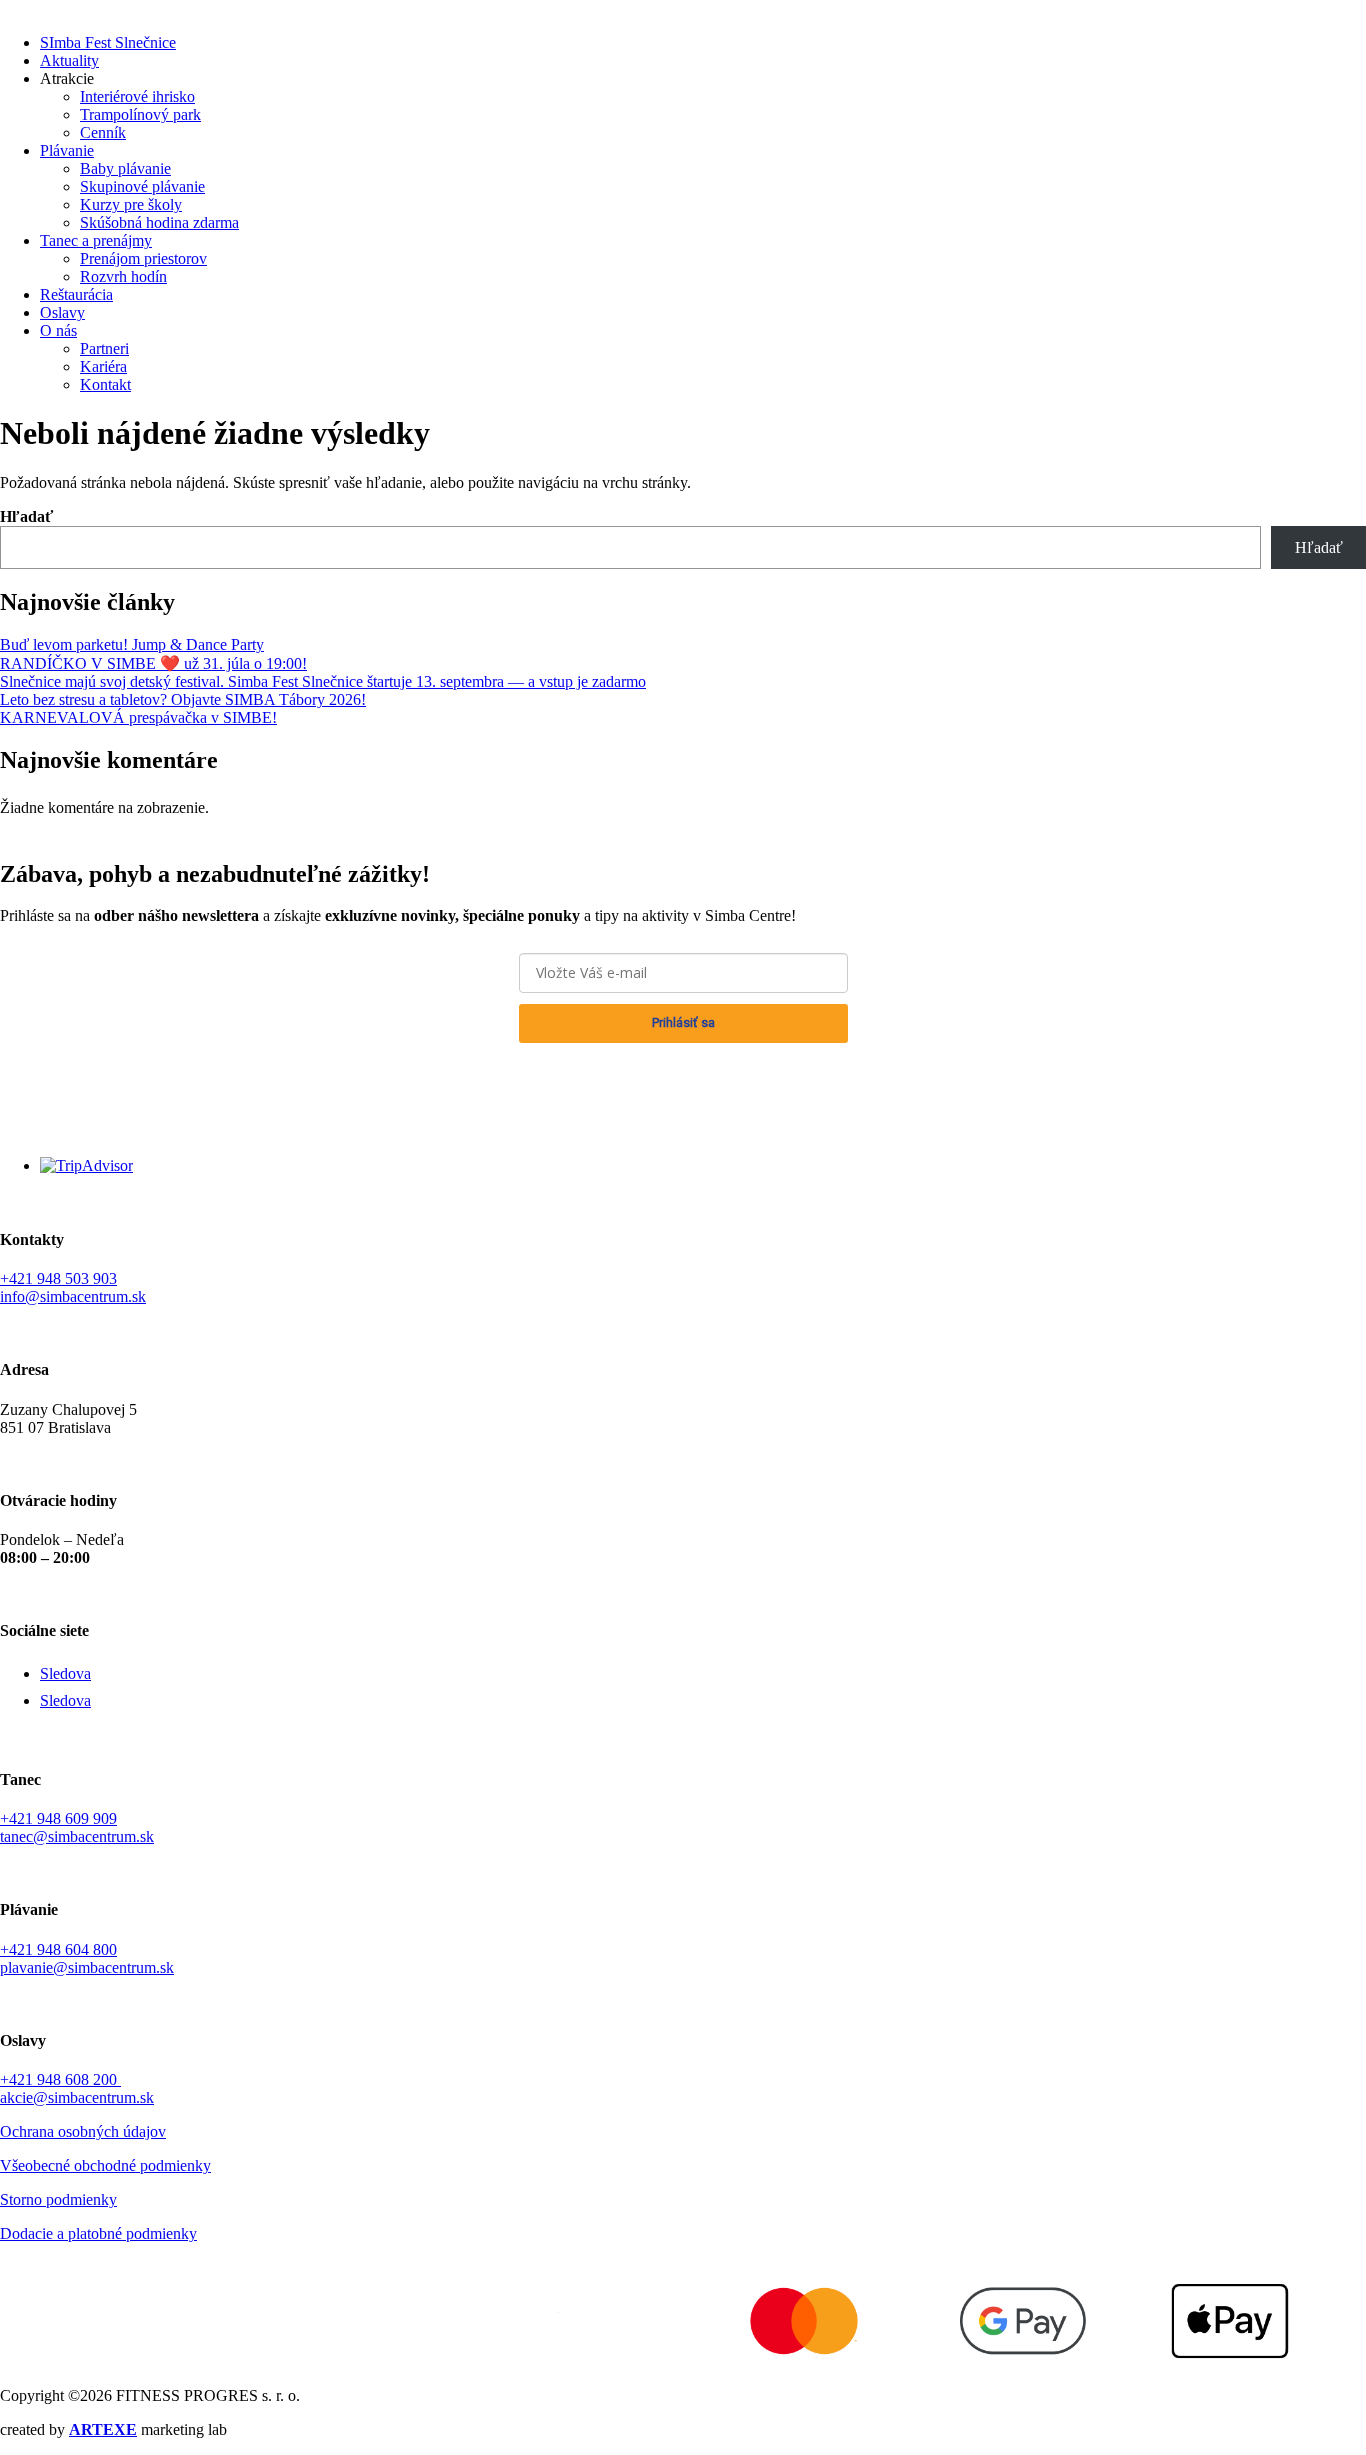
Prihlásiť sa (683, 1022)
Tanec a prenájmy (96, 240)
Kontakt (105, 384)
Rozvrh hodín (123, 276)
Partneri (104, 348)
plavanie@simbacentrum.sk (87, 1967)
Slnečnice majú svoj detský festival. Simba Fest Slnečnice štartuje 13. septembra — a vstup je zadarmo (323, 681)
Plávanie (67, 150)
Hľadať (26, 516)
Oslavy (62, 312)
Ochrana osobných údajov (683, 1066)
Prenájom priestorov (143, 258)
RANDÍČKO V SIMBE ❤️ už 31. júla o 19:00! (153, 663)
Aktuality (69, 60)
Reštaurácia (76, 294)
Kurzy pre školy (131, 204)
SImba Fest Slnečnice (108, 42)
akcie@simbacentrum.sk (77, 2097)
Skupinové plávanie (142, 186)
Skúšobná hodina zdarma (159, 222)
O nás (58, 330)
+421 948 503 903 (58, 1278)
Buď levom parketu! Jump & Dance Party (132, 644)
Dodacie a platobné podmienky (98, 2233)
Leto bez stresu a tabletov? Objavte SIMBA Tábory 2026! (183, 699)
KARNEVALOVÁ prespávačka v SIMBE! (138, 717)
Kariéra (103, 366)
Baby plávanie (125, 168)
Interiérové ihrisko (137, 96)
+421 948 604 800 (58, 1949)
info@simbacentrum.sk (73, 1296)
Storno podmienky (58, 2199)
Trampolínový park (140, 114)
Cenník (103, 132)
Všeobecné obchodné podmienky (105, 2165)
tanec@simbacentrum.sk (77, 1836)
